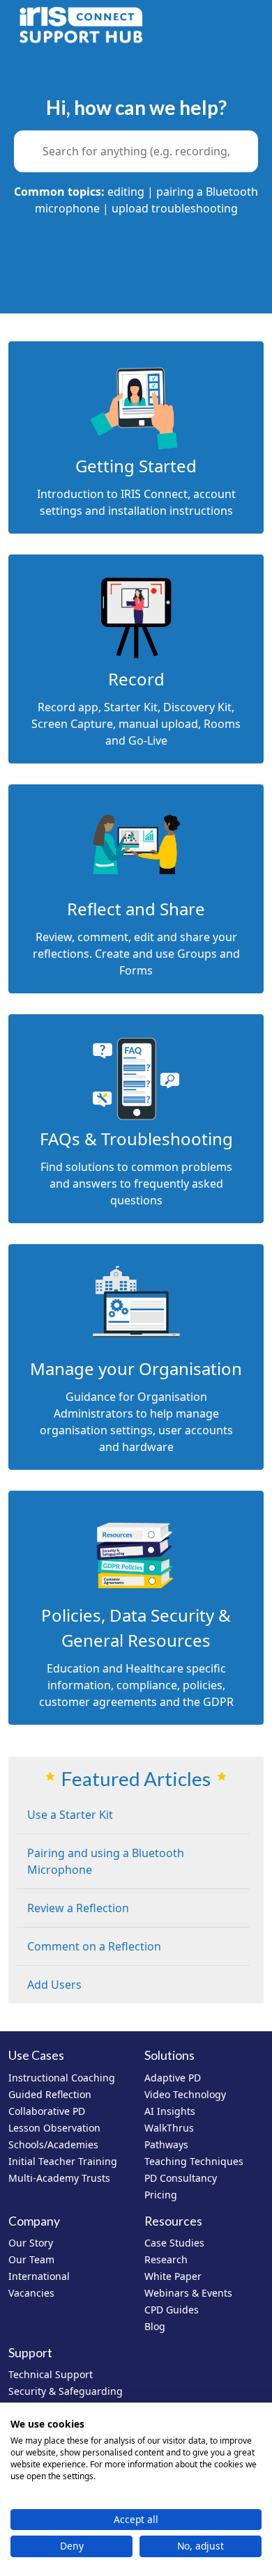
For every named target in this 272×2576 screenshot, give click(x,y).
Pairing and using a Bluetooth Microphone (106, 1861)
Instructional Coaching (62, 2078)
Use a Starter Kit (70, 1815)
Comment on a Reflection (94, 1946)
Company (34, 2221)
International (39, 2276)
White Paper (173, 2276)
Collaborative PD (47, 2111)
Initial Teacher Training (63, 2161)
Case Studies (174, 2243)
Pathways (166, 2144)
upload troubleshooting (175, 209)
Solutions (169, 2055)
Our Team (31, 2259)
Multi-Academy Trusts (59, 2178)
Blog (155, 2326)
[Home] (81, 25)
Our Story (31, 2243)
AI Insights (170, 2111)
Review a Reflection (78, 1908)
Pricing (161, 2195)
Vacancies (31, 2293)
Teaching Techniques (194, 2161)
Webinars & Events (188, 2293)
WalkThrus (169, 2128)
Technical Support (51, 2374)
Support (30, 2353)
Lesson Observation (54, 2128)
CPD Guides (172, 2310)
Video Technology (185, 2094)
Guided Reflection (50, 2094)
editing (126, 192)
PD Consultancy (181, 2178)
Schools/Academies (53, 2144)
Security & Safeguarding (66, 2391)
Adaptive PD (173, 2078)
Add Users (54, 1985)
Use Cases (36, 2055)
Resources (173, 2221)
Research (166, 2259)
